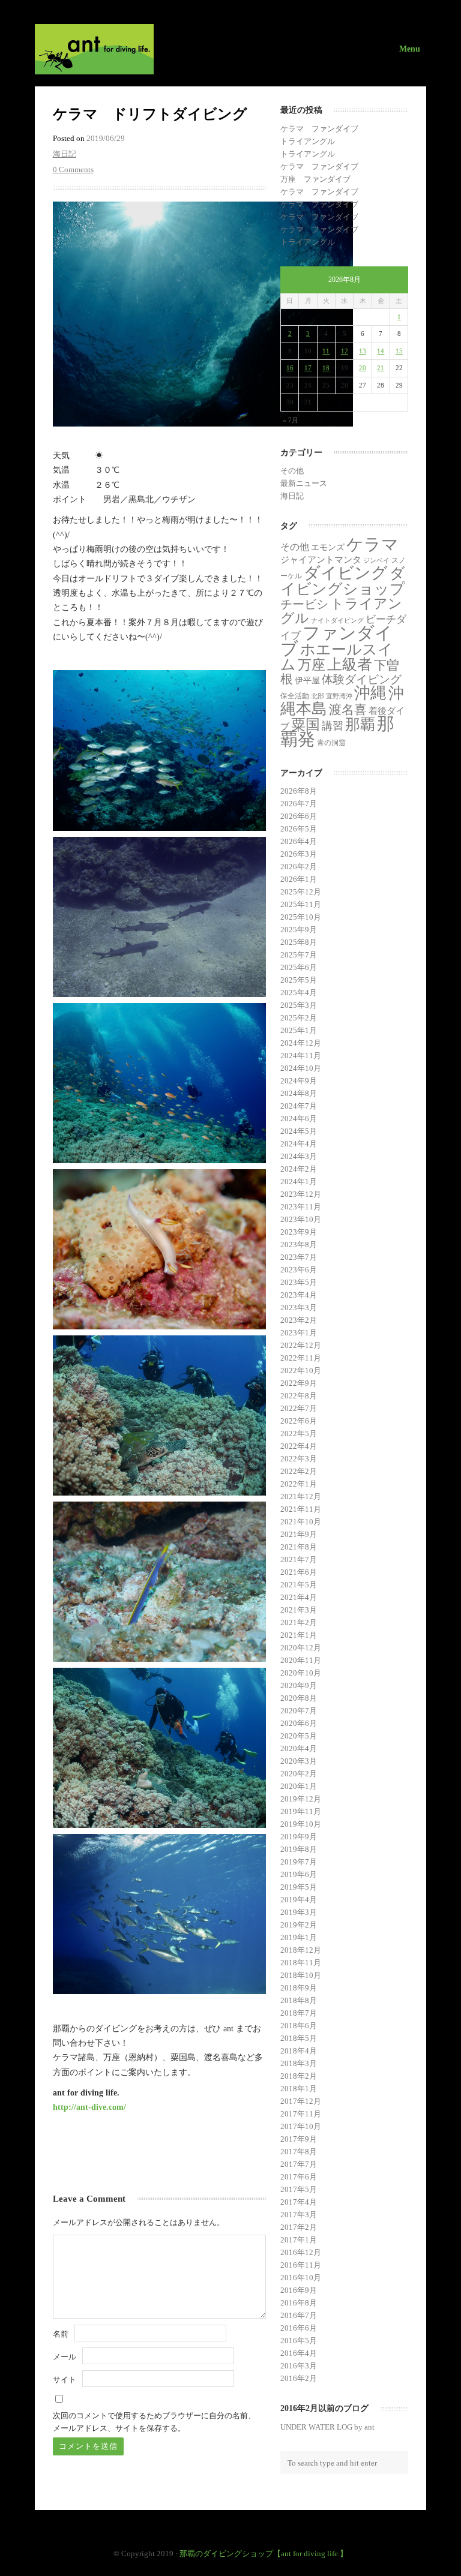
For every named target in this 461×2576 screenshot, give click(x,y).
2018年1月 (299, 2089)
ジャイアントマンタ (321, 560)
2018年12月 (301, 1950)
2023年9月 (299, 1232)
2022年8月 (299, 1396)
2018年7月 (299, 2013)
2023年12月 (301, 1194)
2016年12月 (301, 2252)
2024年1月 (299, 1182)
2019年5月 (299, 1887)
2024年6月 (299, 1119)
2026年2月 (299, 867)
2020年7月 (299, 1711)
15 (399, 351)
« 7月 (291, 420)
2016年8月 (299, 2303)
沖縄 (370, 693)
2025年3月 (299, 1005)
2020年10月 (301, 1673)
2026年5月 (299, 829)
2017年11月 (301, 2114)
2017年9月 (299, 2139)
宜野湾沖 (339, 696)
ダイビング (346, 573)
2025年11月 (301, 904)
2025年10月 (301, 917)
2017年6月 (299, 2177)
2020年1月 (299, 1786)
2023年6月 (299, 1270)
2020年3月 (299, 1761)
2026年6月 (299, 816)
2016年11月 (301, 2265)
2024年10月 (301, 1068)
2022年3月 (299, 1459)
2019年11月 (301, 1811)
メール (65, 2357)
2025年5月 (299, 980)
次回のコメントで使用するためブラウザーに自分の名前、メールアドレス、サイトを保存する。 (154, 2422)
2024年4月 (299, 1144)
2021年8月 (299, 1547)
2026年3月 (299, 854)
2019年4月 (299, 1900)
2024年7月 (299, 1106)
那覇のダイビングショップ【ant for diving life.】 (264, 2554)
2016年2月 (299, 2378)
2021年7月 (299, 1559)
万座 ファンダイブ (315, 179)
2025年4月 (299, 993)
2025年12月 (301, 892)
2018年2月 (299, 2076)
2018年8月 (299, 2000)
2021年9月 (299, 1534)
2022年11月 (301, 1358)
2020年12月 (301, 1648)
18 (326, 368)
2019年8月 (299, 1849)
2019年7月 (299, 1862)
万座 (312, 665)
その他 (292, 471)
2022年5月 (299, 1433)
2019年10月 (301, 1824)
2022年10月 (301, 1370)
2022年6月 (299, 1421)
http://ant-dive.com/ (89, 2107)
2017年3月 (299, 2215)
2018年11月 (301, 1963)
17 (308, 368)
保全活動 (295, 696)
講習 (333, 726)
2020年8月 (299, 1698)
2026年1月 (299, 879)
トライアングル (308, 141)
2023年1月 (299, 1333)
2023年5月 (299, 1282)
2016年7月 (299, 2315)
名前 (61, 2334)
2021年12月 (301, 1496)
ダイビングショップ (343, 581)
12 (345, 351)
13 (363, 351)
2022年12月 (301, 1345)
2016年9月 (299, 2290)
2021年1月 (299, 1635)
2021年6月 (299, 1572)
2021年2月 (299, 1622)
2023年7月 (299, 1257)
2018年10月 (301, 1975)
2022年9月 (299, 1383)
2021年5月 (299, 1585)
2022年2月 (299, 1471)
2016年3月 (299, 2366)
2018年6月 (299, 2026)
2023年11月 (301, 1207)
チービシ (304, 604)
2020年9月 (299, 1685)
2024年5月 (299, 1131)
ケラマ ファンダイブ (319, 129)
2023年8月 (299, 1245)
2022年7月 (299, 1408)
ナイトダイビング (337, 621)
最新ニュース (304, 483)
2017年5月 (299, 2189)
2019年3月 (299, 1912)
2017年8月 (299, 2152)
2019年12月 (301, 1799)
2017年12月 (301, 2101)
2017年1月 (299, 2240)
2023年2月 (299, 1320)
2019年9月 (299, 1837)
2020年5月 (299, 1736)
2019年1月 (299, 1937)
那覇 (360, 724)
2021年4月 (299, 1597)
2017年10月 (301, 2126)
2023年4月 (299, 1295)
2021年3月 (299, 1610)
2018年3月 (299, 2063)
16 (290, 368)
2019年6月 (299, 1874)
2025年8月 (299, 942)
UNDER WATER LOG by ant (327, 2427)
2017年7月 (299, 2164)
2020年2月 (299, 1774)
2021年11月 (301, 1509)
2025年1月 (299, 1030)
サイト (65, 2380)
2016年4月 (299, 2353)
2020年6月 (299, 1723)
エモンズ (328, 547)
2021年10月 (301, 1522)
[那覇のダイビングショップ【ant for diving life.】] (231, 49)
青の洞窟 (331, 743)
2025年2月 (299, 1018)
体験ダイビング (362, 679)
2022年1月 (299, 1484)
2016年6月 (299, 2328)
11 (326, 351)
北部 (318, 696)
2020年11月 (301, 1660)
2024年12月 (301, 1043)
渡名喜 (348, 710)
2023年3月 (299, 1307)
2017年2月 (299, 2227)
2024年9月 (299, 1081)
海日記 (65, 154)
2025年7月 (299, 955)
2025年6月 (299, 967)
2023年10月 (301, 1219)
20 (363, 368)
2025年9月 (299, 930)
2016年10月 (301, 2278)
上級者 (350, 664)
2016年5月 (299, 2341)
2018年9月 (299, 1988)
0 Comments (73, 169)
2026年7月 (299, 804)
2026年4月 (299, 841)
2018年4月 (299, 2051)
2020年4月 (299, 1748)
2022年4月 (299, 1446)
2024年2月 (299, 1169)
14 (381, 351)
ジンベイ (376, 561)
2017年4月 (299, 2202)
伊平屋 (307, 680)
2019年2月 (299, 1925)
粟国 (306, 725)
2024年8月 (299, 1093)
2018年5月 (299, 2038)
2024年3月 (299, 1156)
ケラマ (372, 544)
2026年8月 (299, 791)
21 (381, 368)
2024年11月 (301, 1056)
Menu (410, 49)
